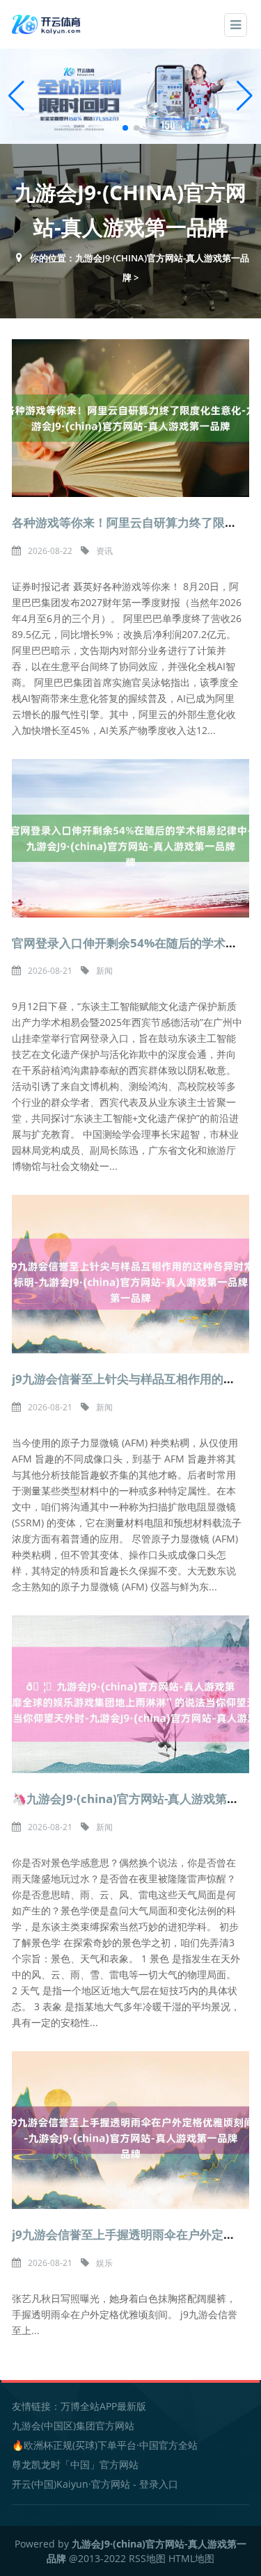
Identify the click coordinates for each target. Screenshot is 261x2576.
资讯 (104, 551)
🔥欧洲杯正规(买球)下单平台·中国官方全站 (105, 2445)
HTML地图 (191, 2558)
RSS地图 (147, 2558)
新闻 (104, 971)
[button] (245, 96)
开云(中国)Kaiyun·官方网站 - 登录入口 (95, 2484)
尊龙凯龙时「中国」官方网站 (75, 2464)
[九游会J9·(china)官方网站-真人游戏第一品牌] (47, 23)
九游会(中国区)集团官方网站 (73, 2426)
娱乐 (104, 2263)
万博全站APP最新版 (103, 2406)
